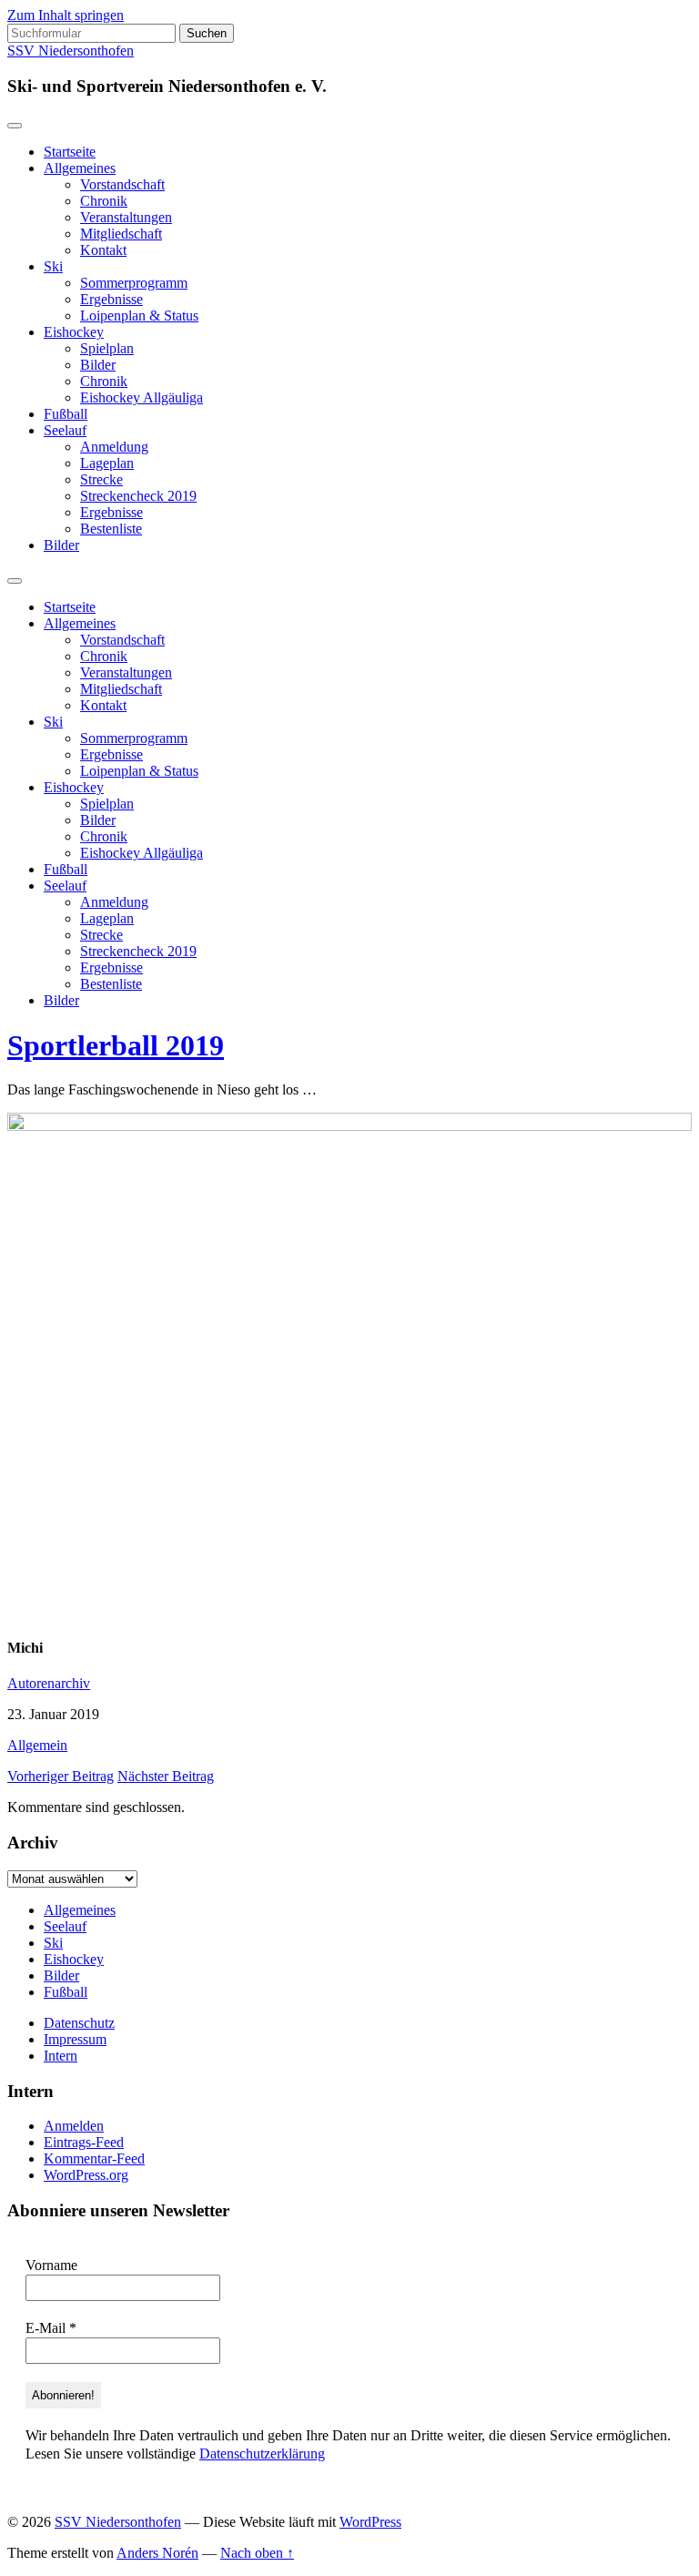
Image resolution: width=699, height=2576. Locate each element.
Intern (61, 2056)
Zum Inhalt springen (66, 15)
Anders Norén (157, 2553)
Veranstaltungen (126, 217)
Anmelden (74, 2126)
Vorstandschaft (122, 184)
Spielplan (107, 348)
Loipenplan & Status (139, 316)
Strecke (101, 479)
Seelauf (65, 430)
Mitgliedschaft (121, 234)
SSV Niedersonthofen (71, 51)
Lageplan (107, 463)
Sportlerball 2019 (116, 1045)
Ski (53, 266)
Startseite (70, 152)
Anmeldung (114, 447)
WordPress (370, 2522)
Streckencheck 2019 (138, 496)
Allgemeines (80, 168)
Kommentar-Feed (94, 2159)
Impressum (75, 2039)
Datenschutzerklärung (262, 2454)
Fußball (66, 414)
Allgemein (37, 1745)
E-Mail (51, 2328)
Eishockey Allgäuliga (142, 397)
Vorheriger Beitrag (61, 1776)
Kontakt (103, 250)
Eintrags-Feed (84, 2142)
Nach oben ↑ (257, 2553)
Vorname (51, 2265)
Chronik (104, 201)
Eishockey (74, 332)
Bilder (98, 365)
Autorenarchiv (49, 1683)
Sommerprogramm (134, 283)
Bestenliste (111, 529)
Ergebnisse (111, 299)
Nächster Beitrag (166, 1776)
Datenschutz (79, 2023)
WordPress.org (86, 2175)
